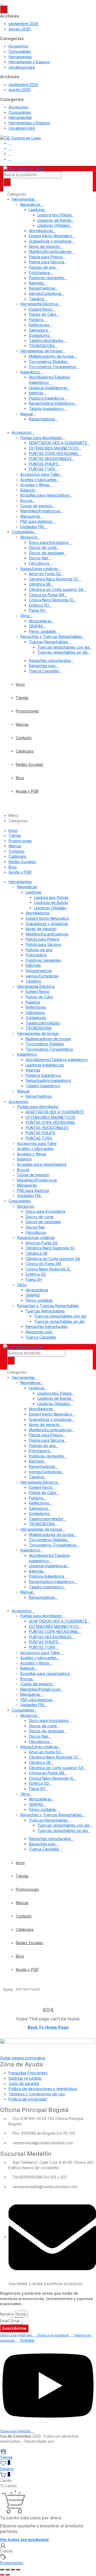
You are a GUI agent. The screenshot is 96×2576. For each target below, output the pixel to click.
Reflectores (39, 325)
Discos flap (39, 558)
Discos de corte (43, 547)
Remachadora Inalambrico (52, 403)
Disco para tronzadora (49, 542)
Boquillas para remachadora (45, 495)
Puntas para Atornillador (41, 438)
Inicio (20, 684)
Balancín (28, 490)
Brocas (26, 500)
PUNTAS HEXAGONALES (50, 459)
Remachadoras (42, 288)
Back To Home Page (48, 2027)
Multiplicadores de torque (51, 356)
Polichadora (39, 273)
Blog (20, 778)
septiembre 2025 (23, 24)
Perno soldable (42, 631)
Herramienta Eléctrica (39, 304)
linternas (36, 393)
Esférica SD (39, 605)
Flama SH (37, 610)
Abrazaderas (40, 621)
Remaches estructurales (50, 660)
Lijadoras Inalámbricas (48, 388)
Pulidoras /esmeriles (47, 278)
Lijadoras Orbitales (54, 225)
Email (4, 2321)
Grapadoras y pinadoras (50, 241)
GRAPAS (36, 626)
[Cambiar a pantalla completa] (7, 2570)
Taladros (37, 299)
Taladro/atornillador (46, 340)
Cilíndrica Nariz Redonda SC (54, 579)
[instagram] (10, 159)
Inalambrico (30, 372)
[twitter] (10, 148)
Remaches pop (42, 666)
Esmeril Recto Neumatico (51, 236)
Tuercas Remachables (48, 642)
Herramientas (20, 57)
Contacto (24, 738)
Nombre (7, 2314)
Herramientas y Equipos (29, 62)
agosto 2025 (20, 29)
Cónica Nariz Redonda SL (51, 600)
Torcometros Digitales (48, 362)
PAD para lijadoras (36, 521)
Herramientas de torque (41, 351)
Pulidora (36, 320)
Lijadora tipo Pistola (54, 215)
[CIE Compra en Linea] (20, 137)
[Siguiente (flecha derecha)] (7, 2575)
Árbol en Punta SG (45, 574)
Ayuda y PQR (27, 791)
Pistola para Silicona (46, 262)
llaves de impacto (44, 246)
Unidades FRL (32, 527)
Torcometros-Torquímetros (53, 367)
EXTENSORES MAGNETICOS (54, 448)
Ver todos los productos (24, 2540)
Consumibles (20, 51)
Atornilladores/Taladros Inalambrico (57, 1060)
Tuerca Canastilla (44, 671)
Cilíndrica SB (40, 584)
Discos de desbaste (46, 553)
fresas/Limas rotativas (39, 569)
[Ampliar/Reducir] (2, 2570)
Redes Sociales (29, 764)
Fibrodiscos (39, 563)
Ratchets (36, 283)
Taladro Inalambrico (46, 409)
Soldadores (39, 335)
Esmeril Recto (41, 309)
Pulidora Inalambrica (46, 398)
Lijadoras (37, 210)
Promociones (27, 711)
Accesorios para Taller (40, 474)
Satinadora (38, 330)
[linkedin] (10, 153)
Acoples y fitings (35, 485)
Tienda (22, 698)
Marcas (22, 724)
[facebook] (10, 143)
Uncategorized (22, 67)
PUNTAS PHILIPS (43, 464)
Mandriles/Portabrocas (40, 511)
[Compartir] (13, 2570)
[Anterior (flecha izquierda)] (2, 2575)
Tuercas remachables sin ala (62, 652)
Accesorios (18, 46)
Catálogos (25, 751)
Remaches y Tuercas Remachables (51, 636)
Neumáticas (30, 204)
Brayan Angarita (70, 2441)
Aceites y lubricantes (39, 480)
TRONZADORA (42, 346)
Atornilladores (41, 231)
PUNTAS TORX (42, 469)
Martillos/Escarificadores (50, 252)
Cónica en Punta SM (47, 595)
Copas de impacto (36, 506)
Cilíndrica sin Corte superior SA (56, 589)
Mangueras (30, 516)
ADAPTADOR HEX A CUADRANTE (58, 443)
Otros (25, 616)
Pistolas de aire (42, 267)
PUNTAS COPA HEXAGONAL (54, 453)
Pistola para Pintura (46, 257)
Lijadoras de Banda (54, 220)
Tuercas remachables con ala (63, 647)
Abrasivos (29, 537)
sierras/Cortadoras (45, 293)
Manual (27, 414)
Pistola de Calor (43, 314)
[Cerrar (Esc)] (18, 2570)
